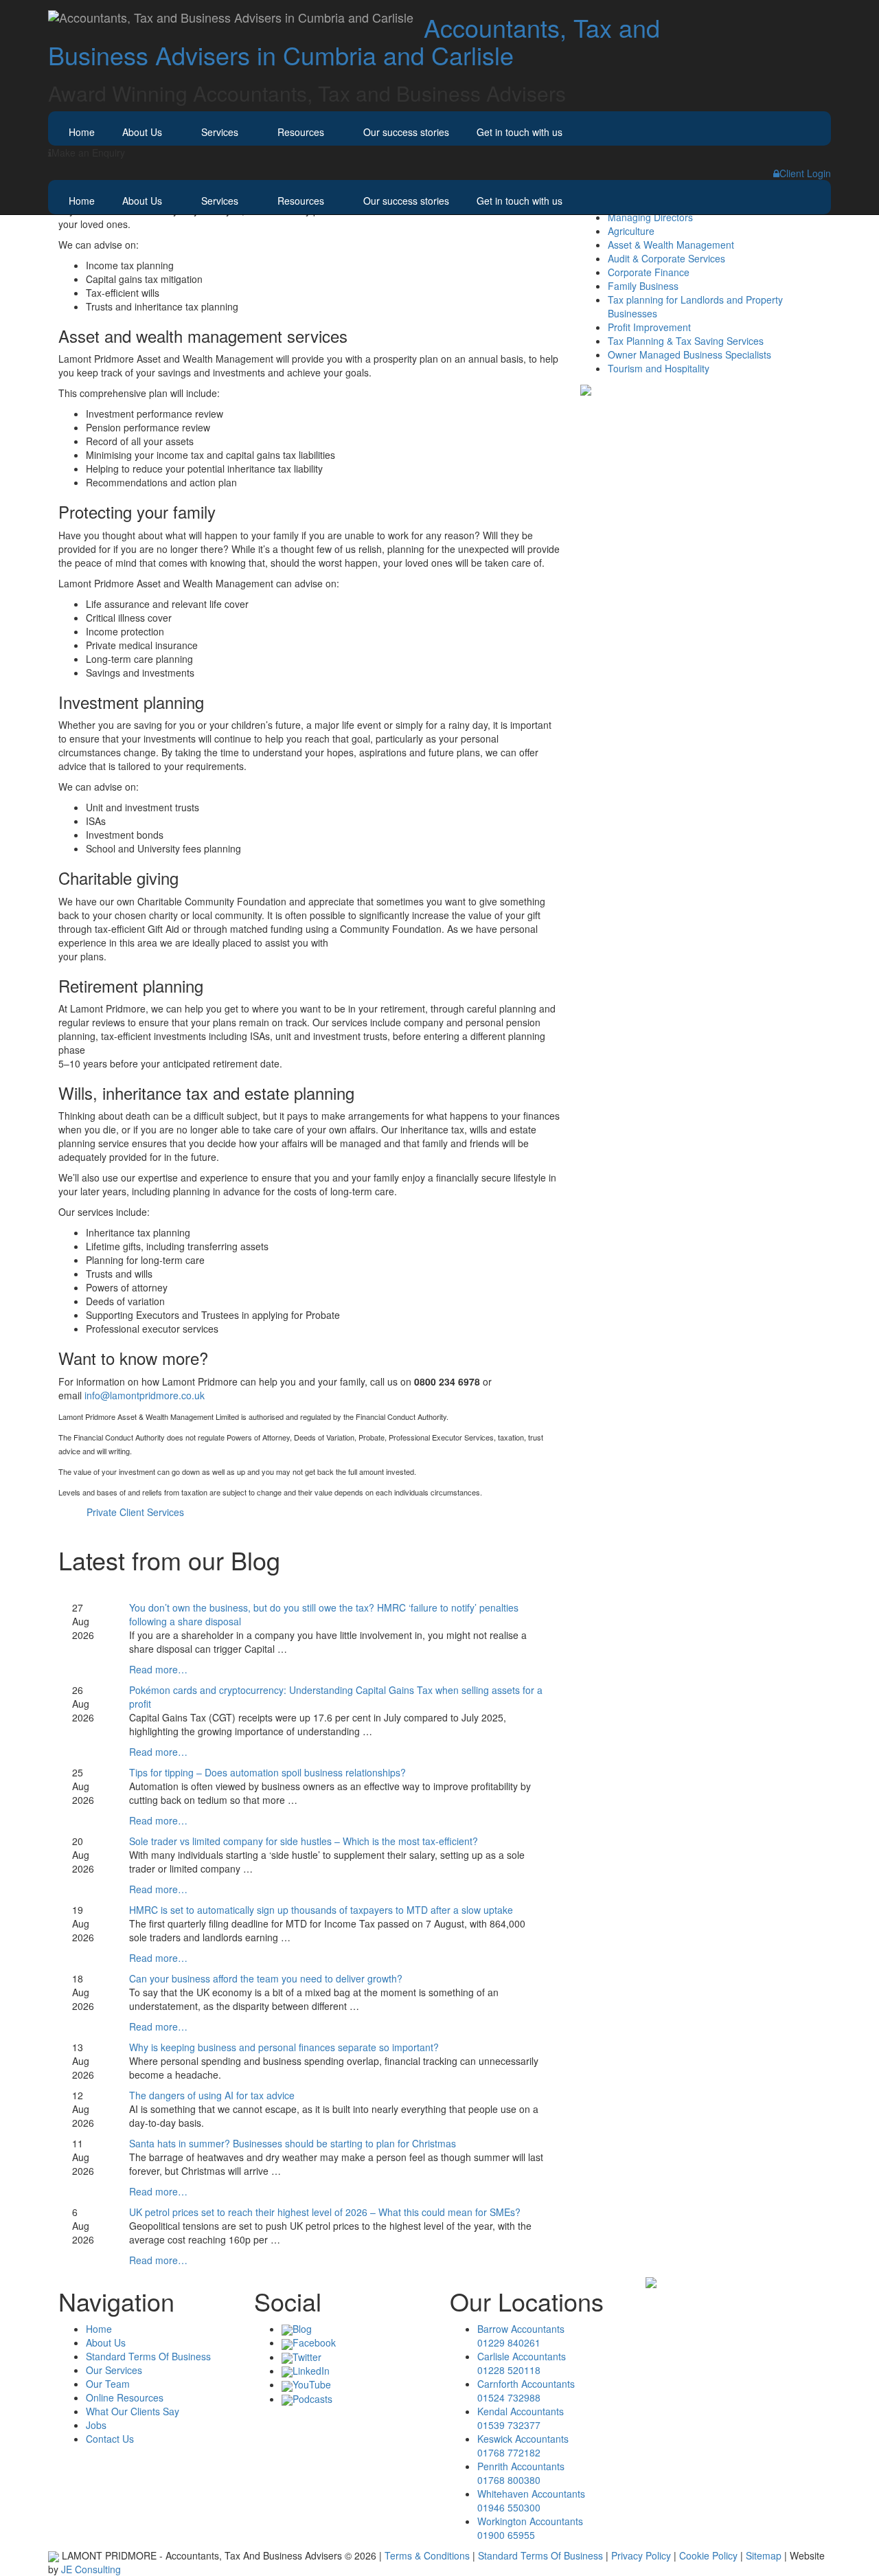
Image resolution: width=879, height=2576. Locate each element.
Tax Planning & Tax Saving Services (686, 341)
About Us (142, 132)
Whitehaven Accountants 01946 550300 (531, 2500)
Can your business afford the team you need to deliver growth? (266, 1978)
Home (82, 132)
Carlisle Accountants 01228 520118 (522, 2363)
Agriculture (631, 231)
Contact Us (110, 2439)
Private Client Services (135, 1512)
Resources (301, 132)
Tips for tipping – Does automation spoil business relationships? (267, 1772)
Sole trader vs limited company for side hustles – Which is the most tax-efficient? (304, 1841)
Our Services (114, 2370)
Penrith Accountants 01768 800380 (521, 2473)
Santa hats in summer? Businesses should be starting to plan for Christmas (293, 2143)
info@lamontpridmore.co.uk (145, 1395)
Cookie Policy (708, 2555)
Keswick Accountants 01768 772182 (523, 2445)
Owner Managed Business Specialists (689, 354)
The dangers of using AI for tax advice (212, 2095)
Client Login (805, 173)
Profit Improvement (649, 327)
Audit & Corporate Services (666, 258)
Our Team (108, 2384)
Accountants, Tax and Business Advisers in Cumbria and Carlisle (354, 41)
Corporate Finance (649, 272)
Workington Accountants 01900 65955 (530, 2528)
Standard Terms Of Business (148, 2356)
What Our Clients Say (133, 2411)
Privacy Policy (641, 2555)
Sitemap (764, 2555)
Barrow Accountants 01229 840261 (521, 2336)
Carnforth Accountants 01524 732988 (526, 2391)
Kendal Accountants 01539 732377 (521, 2418)
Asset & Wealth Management (671, 245)
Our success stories (406, 132)
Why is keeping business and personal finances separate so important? (284, 2047)
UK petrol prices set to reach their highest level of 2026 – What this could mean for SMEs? (325, 2212)
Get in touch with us (520, 132)
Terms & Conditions (427, 2555)
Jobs (96, 2425)
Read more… (158, 1669)
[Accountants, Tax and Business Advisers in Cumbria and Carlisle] (231, 17)
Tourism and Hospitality (659, 368)
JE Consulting (91, 2569)
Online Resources (125, 2397)
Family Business (643, 286)
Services (220, 132)
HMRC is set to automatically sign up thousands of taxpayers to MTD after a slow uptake (321, 1910)
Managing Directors (650, 217)
